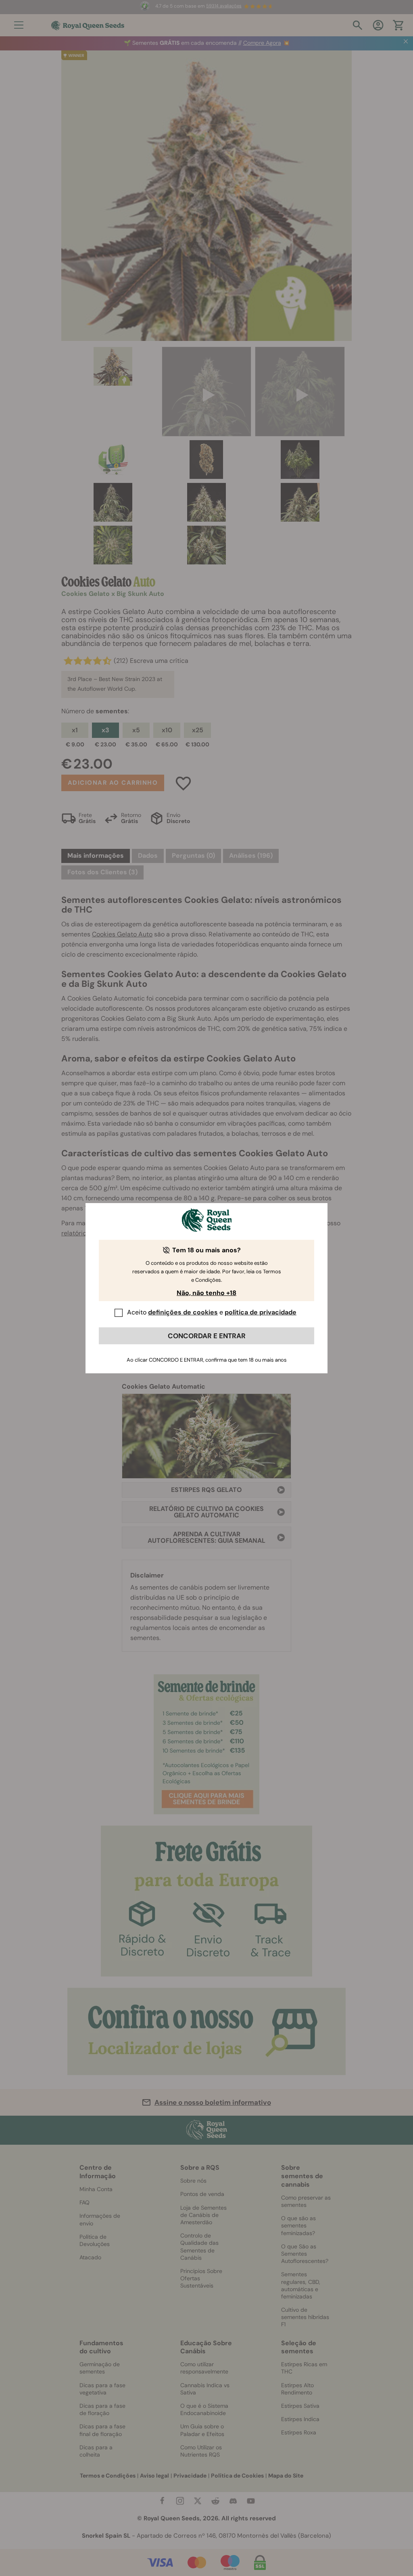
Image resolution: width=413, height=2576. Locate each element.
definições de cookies (183, 1312)
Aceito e (212, 1312)
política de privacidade (261, 1312)
